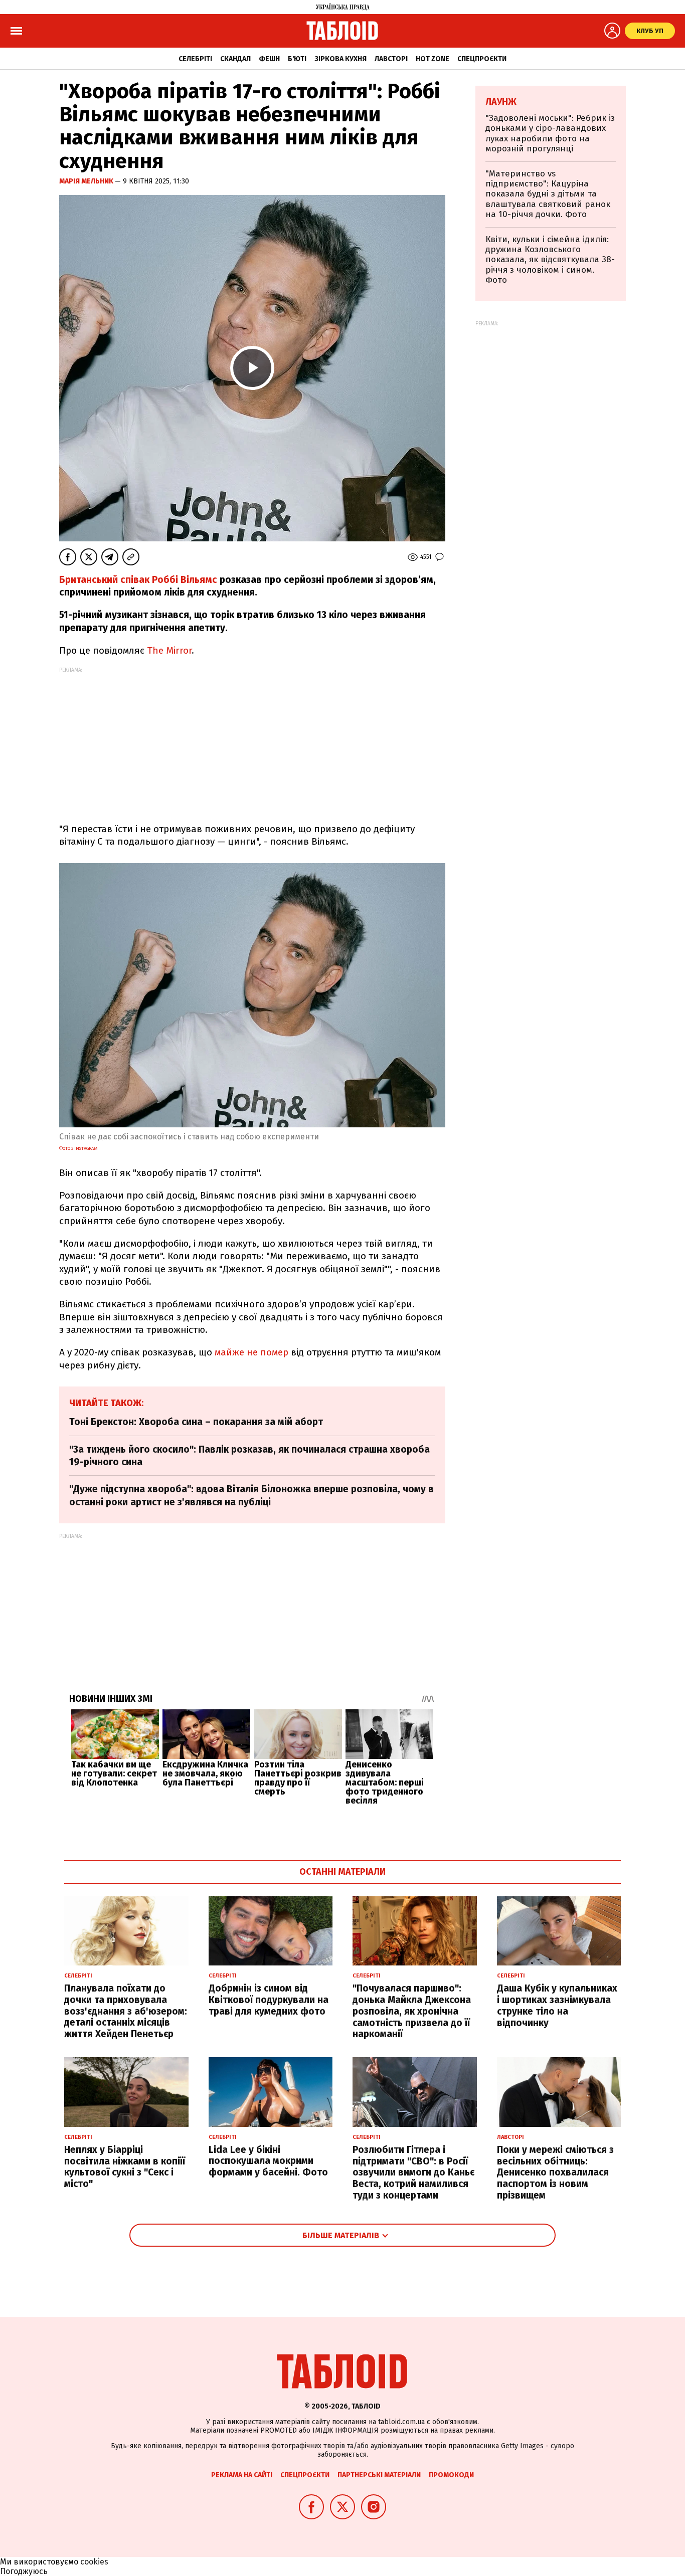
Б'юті (297, 59)
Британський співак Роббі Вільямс (138, 580)
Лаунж (501, 102)
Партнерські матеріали (379, 2475)
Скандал (235, 59)
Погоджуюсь (24, 2571)
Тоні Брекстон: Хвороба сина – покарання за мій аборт (196, 1422)
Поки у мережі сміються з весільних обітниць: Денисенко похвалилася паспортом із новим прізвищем (555, 2172)
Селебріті (195, 59)
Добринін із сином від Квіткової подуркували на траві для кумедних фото (269, 2000)
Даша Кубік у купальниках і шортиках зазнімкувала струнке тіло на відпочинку (557, 2005)
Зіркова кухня (340, 59)
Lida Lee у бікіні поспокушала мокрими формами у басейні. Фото (268, 2161)
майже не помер (251, 1352)
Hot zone (433, 59)
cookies (94, 2562)
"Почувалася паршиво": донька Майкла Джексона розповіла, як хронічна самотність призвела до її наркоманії (412, 2011)
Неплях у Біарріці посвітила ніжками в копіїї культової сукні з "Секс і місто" (125, 2167)
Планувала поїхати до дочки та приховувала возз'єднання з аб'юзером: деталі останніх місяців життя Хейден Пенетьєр (126, 2011)
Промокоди (451, 2475)
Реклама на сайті (242, 2475)
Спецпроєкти (482, 59)
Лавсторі (391, 59)
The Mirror (169, 650)
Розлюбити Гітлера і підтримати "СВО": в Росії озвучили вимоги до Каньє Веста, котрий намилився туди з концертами (413, 2172)
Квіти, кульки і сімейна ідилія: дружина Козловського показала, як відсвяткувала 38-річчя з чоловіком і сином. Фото (550, 260)
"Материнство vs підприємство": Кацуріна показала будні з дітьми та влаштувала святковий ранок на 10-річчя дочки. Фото (548, 194)
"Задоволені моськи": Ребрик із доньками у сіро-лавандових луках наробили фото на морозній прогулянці (550, 133)
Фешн (269, 59)
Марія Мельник (87, 181)
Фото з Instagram (78, 1148)
